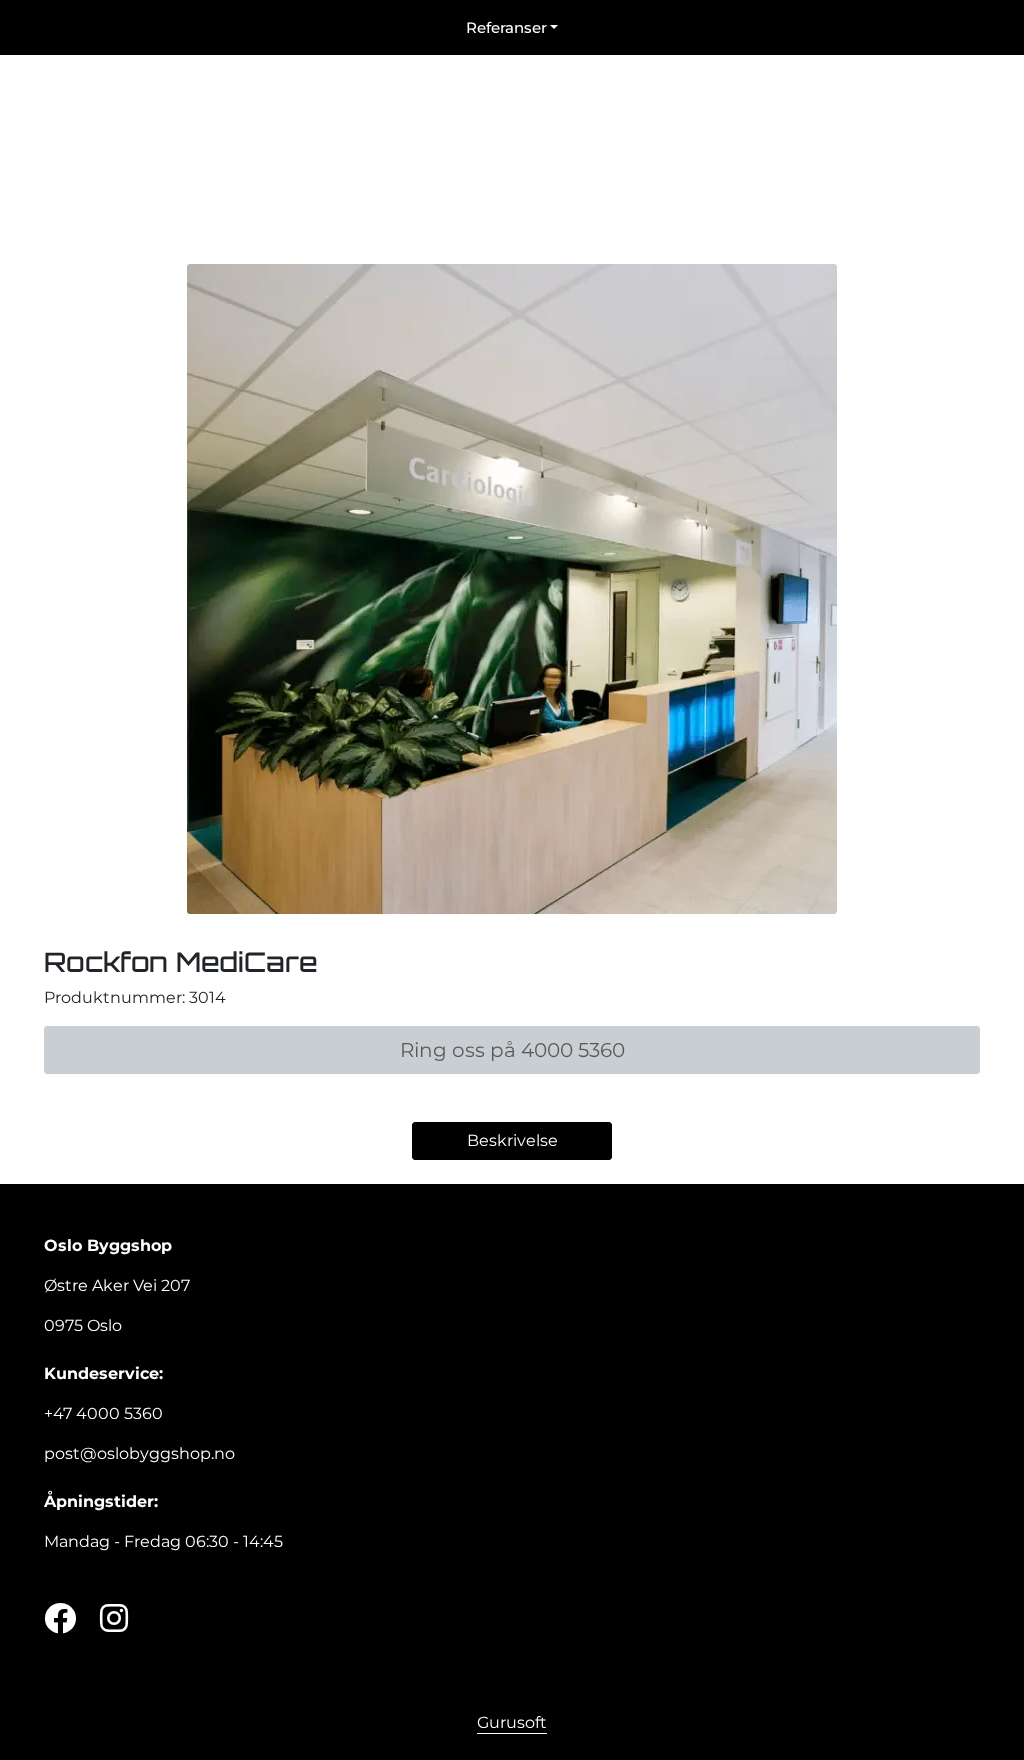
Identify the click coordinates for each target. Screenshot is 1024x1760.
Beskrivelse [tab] (512, 1140)
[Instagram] (114, 1619)
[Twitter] (60, 1619)
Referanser (506, 27)
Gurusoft (512, 1722)
